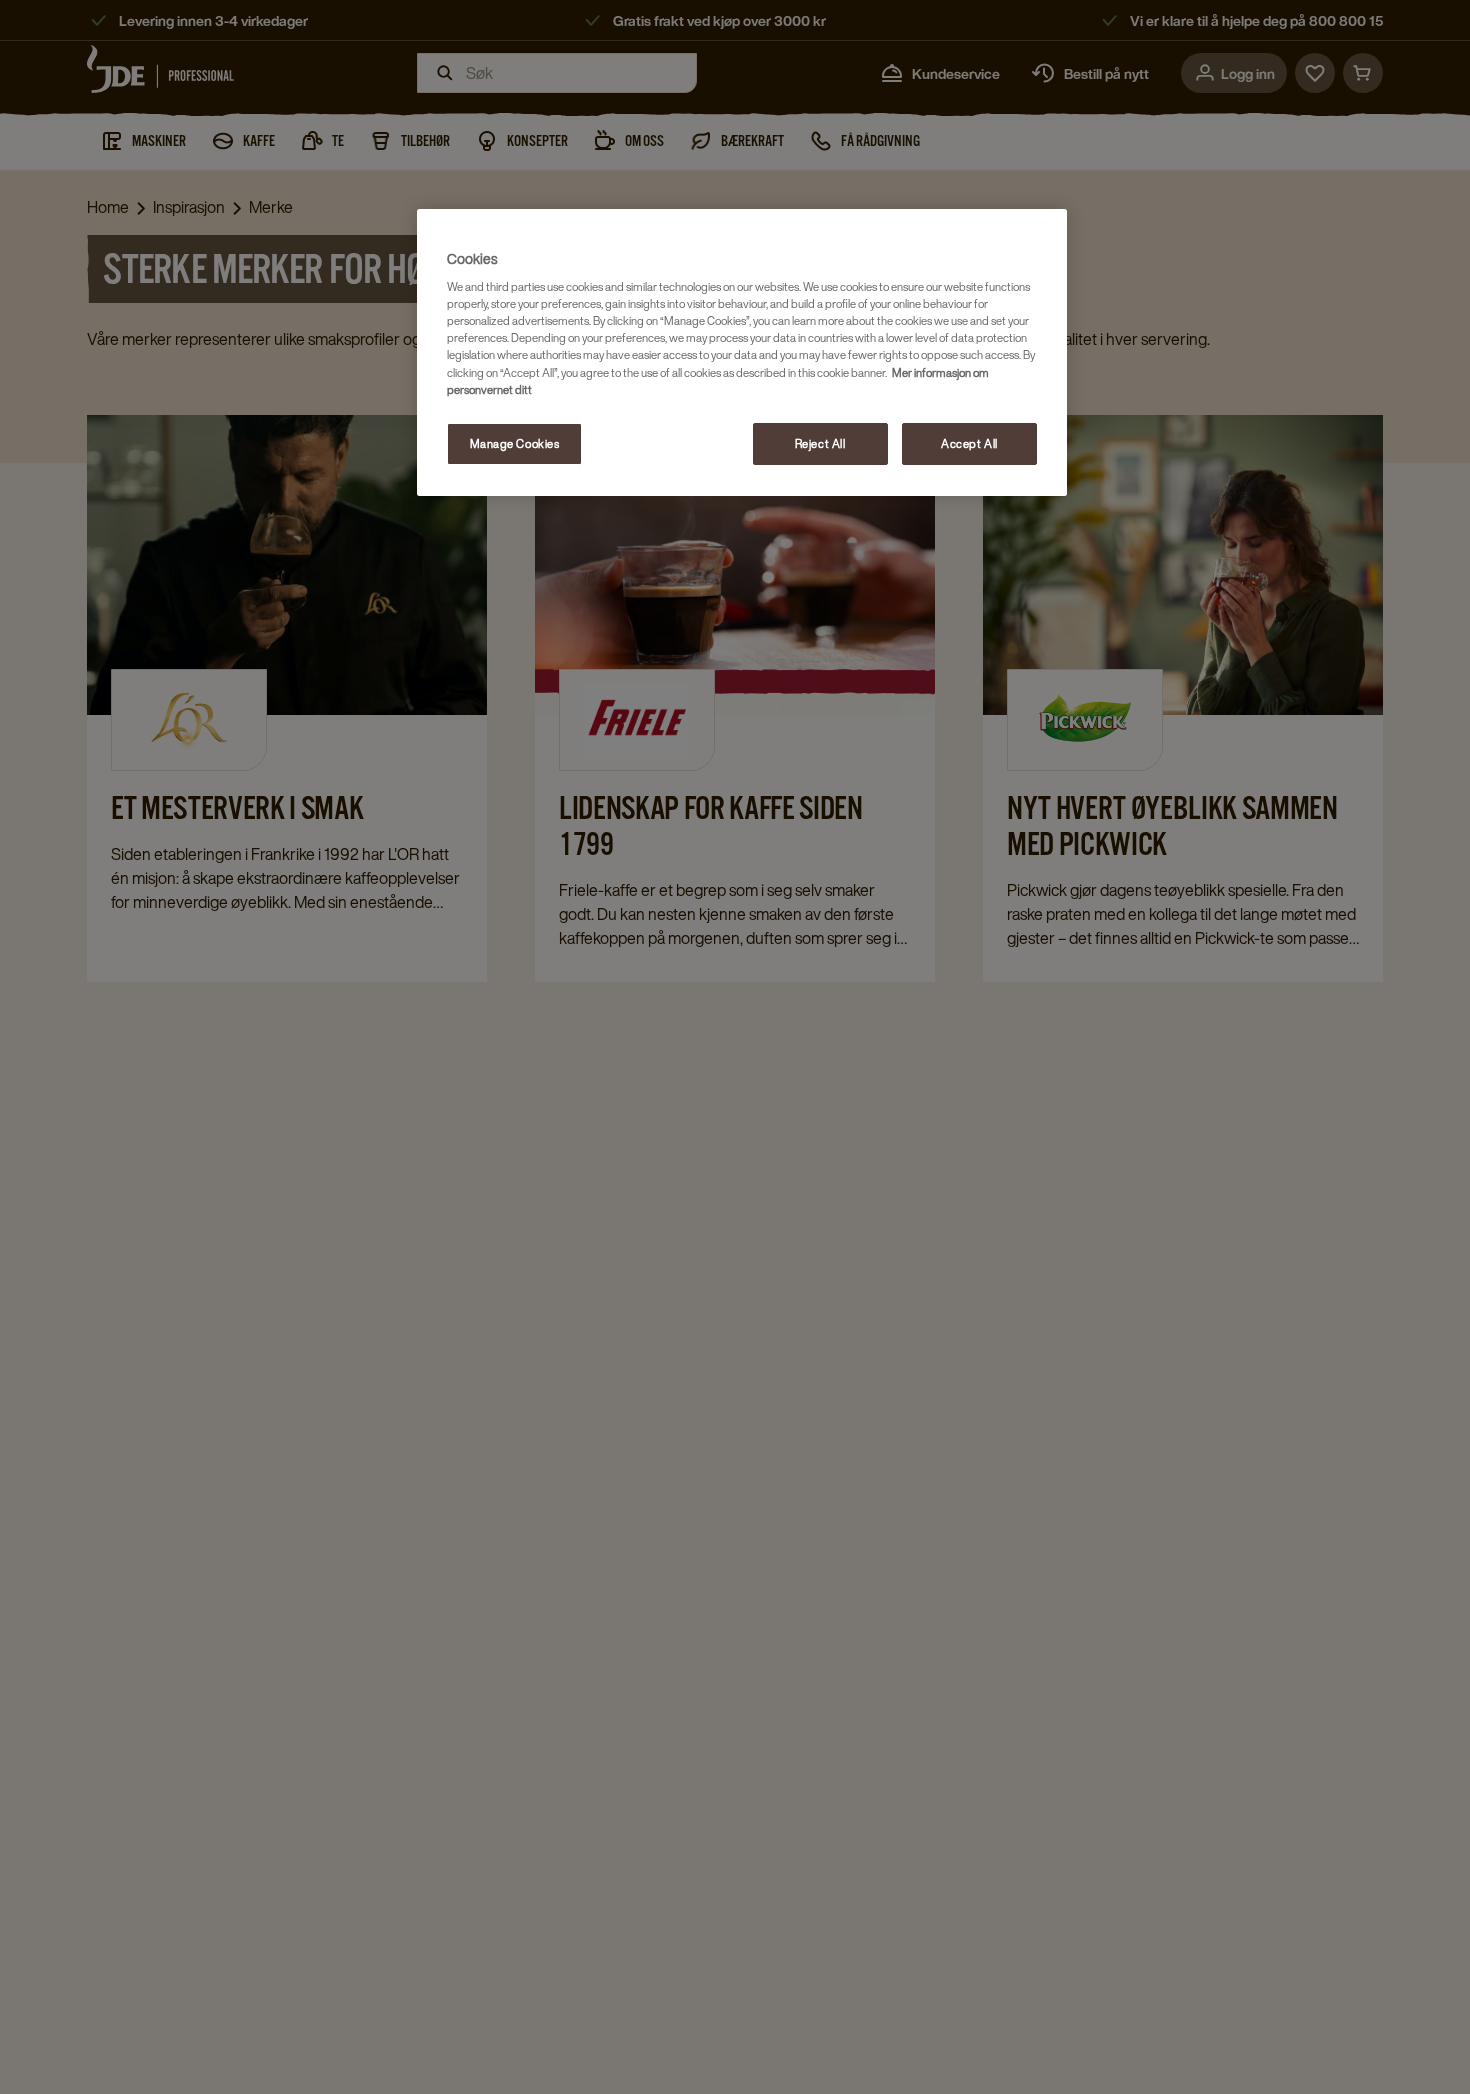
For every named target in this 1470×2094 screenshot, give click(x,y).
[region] (742, 352)
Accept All (969, 443)
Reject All (820, 443)
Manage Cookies (515, 443)
